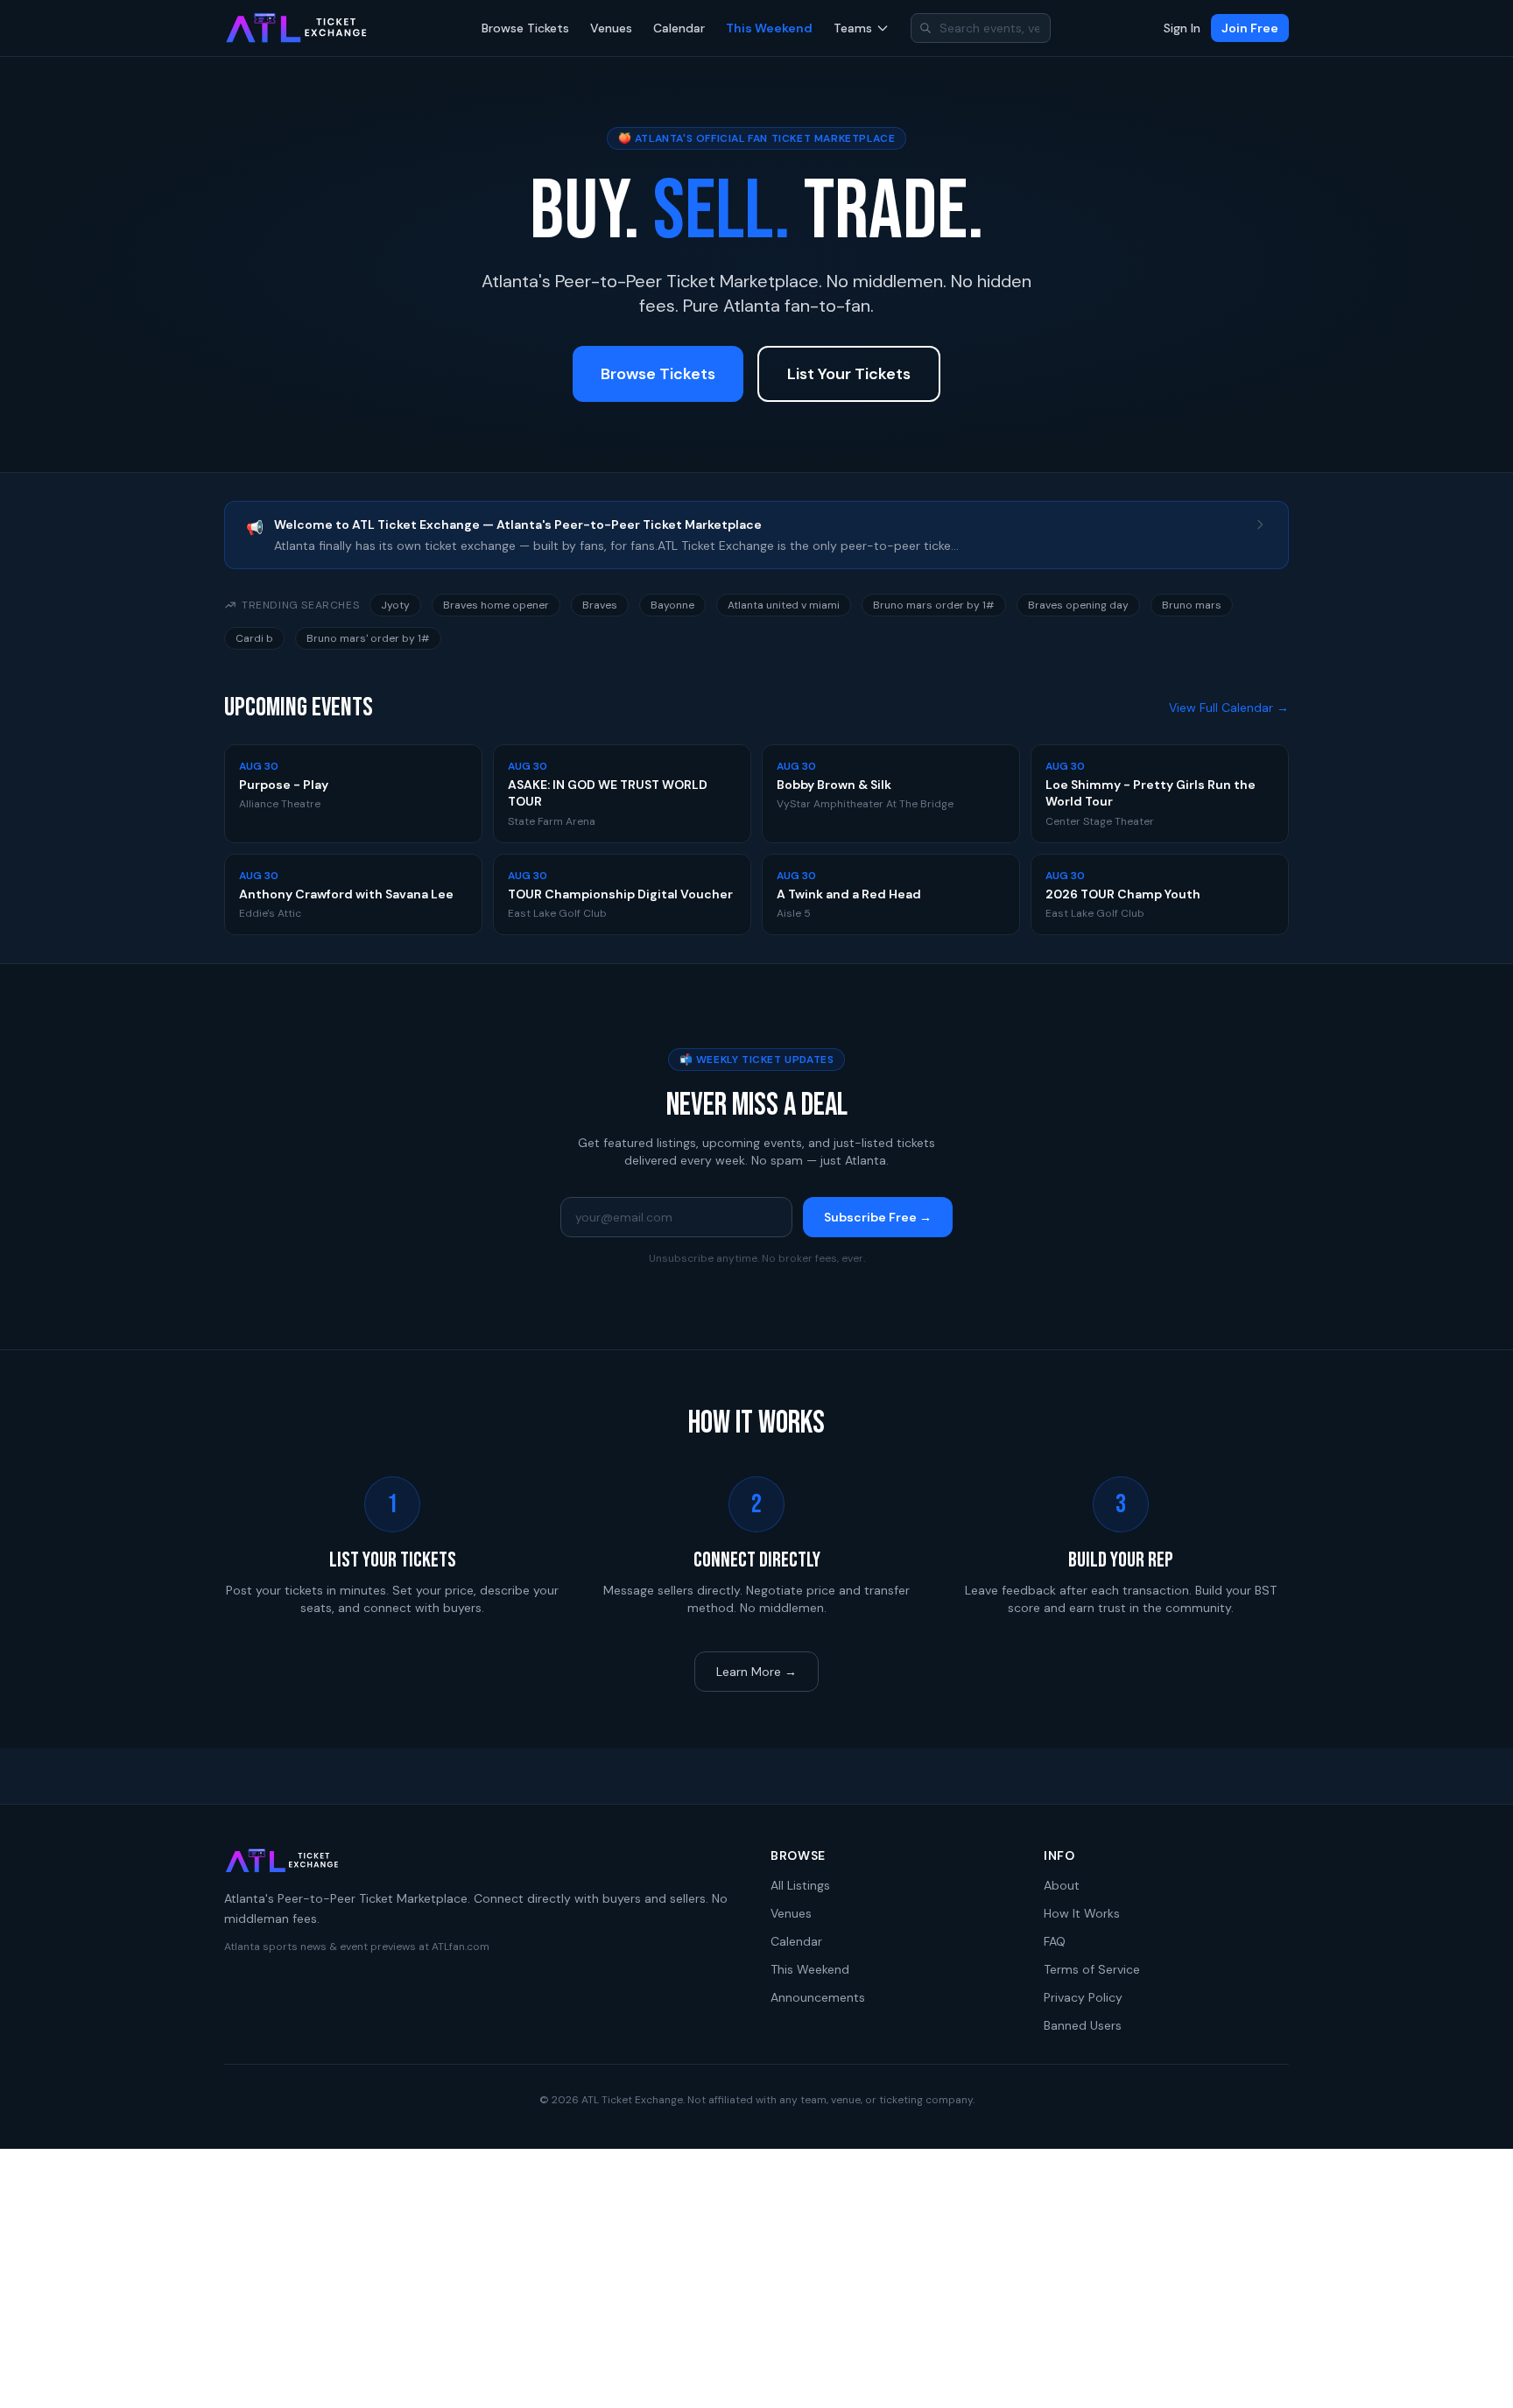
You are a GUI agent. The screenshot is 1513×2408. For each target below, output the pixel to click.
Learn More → (756, 1672)
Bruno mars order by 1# (934, 605)
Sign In (1182, 28)
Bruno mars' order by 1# (368, 638)
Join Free (1250, 28)
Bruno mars (1192, 605)
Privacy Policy (1083, 1997)
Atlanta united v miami (784, 605)
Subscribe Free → (878, 1217)
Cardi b (254, 638)
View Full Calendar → (1229, 708)
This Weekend (769, 28)
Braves (600, 605)
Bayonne (672, 605)
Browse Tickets (525, 28)
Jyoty (395, 605)
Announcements (818, 1997)
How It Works (1082, 1913)
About (1062, 1885)
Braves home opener (496, 605)
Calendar (679, 28)
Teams (853, 28)
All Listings (800, 1885)
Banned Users (1083, 2025)
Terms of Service (1092, 1969)
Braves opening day (1078, 605)
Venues (611, 28)
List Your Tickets (849, 374)
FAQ (1055, 1941)
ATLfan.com (461, 1947)
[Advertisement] (756, 2278)
